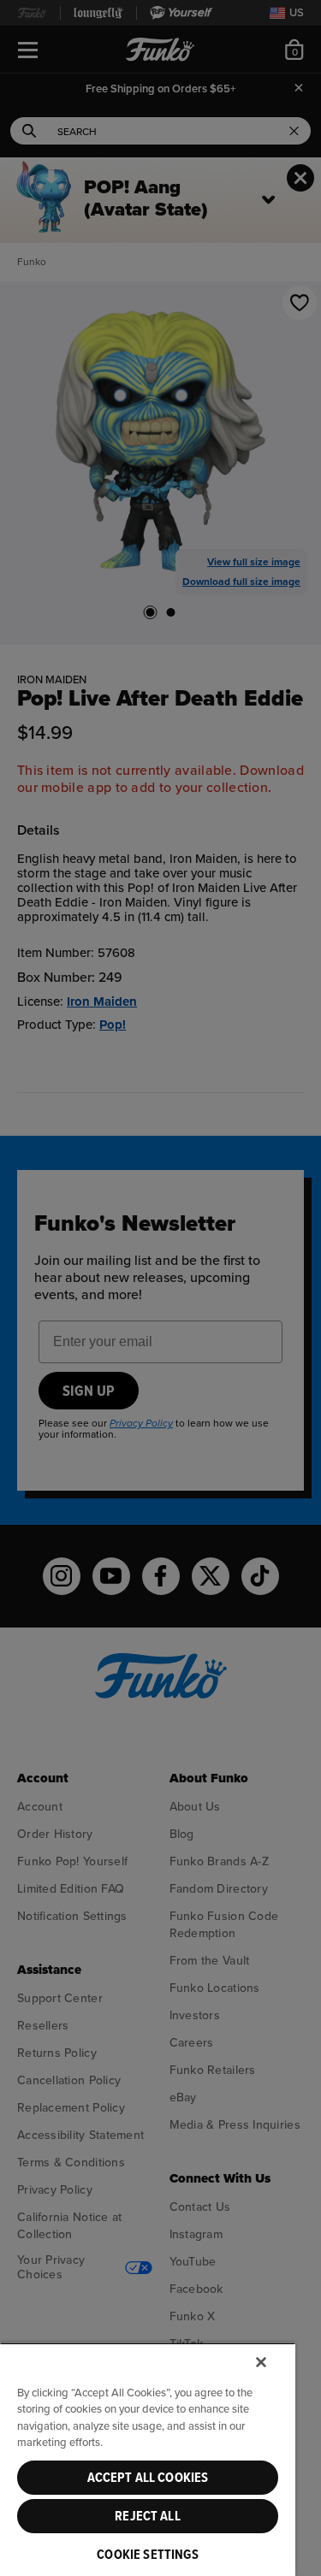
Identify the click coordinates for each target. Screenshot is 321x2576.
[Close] (261, 2362)
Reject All (148, 2516)
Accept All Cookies (148, 2478)
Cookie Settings (147, 2555)
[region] (148, 2459)
